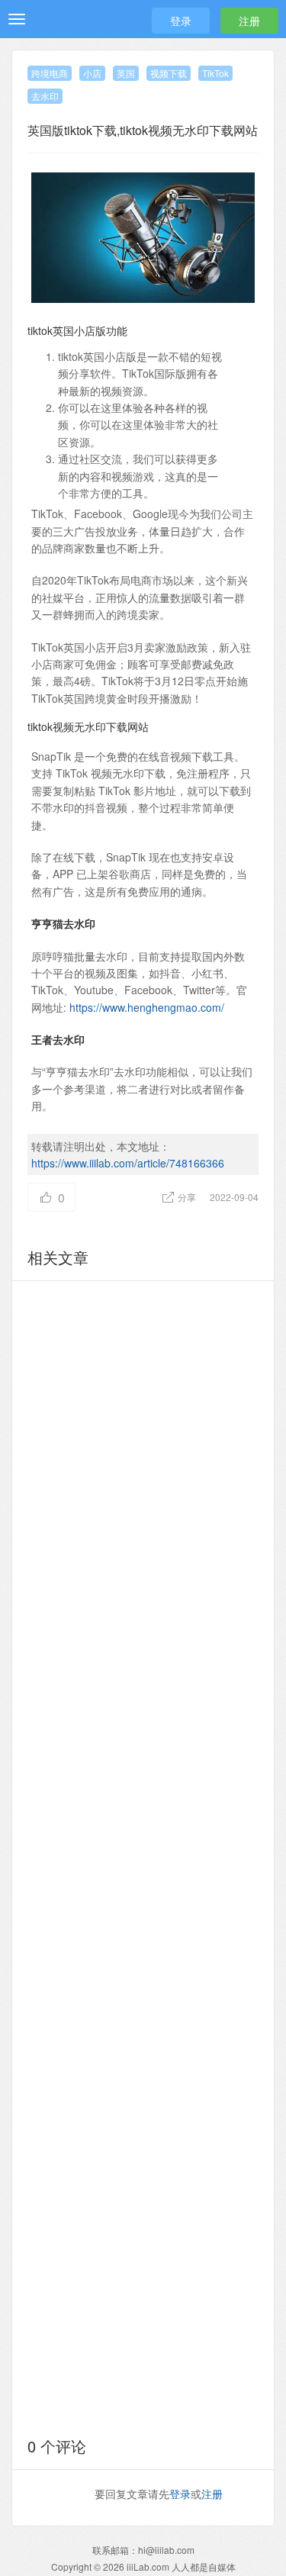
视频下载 (169, 73)
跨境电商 (50, 73)
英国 (126, 73)
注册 (249, 21)
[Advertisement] (143, 1856)
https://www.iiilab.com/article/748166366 (128, 1163)
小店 (92, 73)
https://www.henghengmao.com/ (147, 1007)
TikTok (215, 73)
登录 (181, 21)
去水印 (45, 96)
